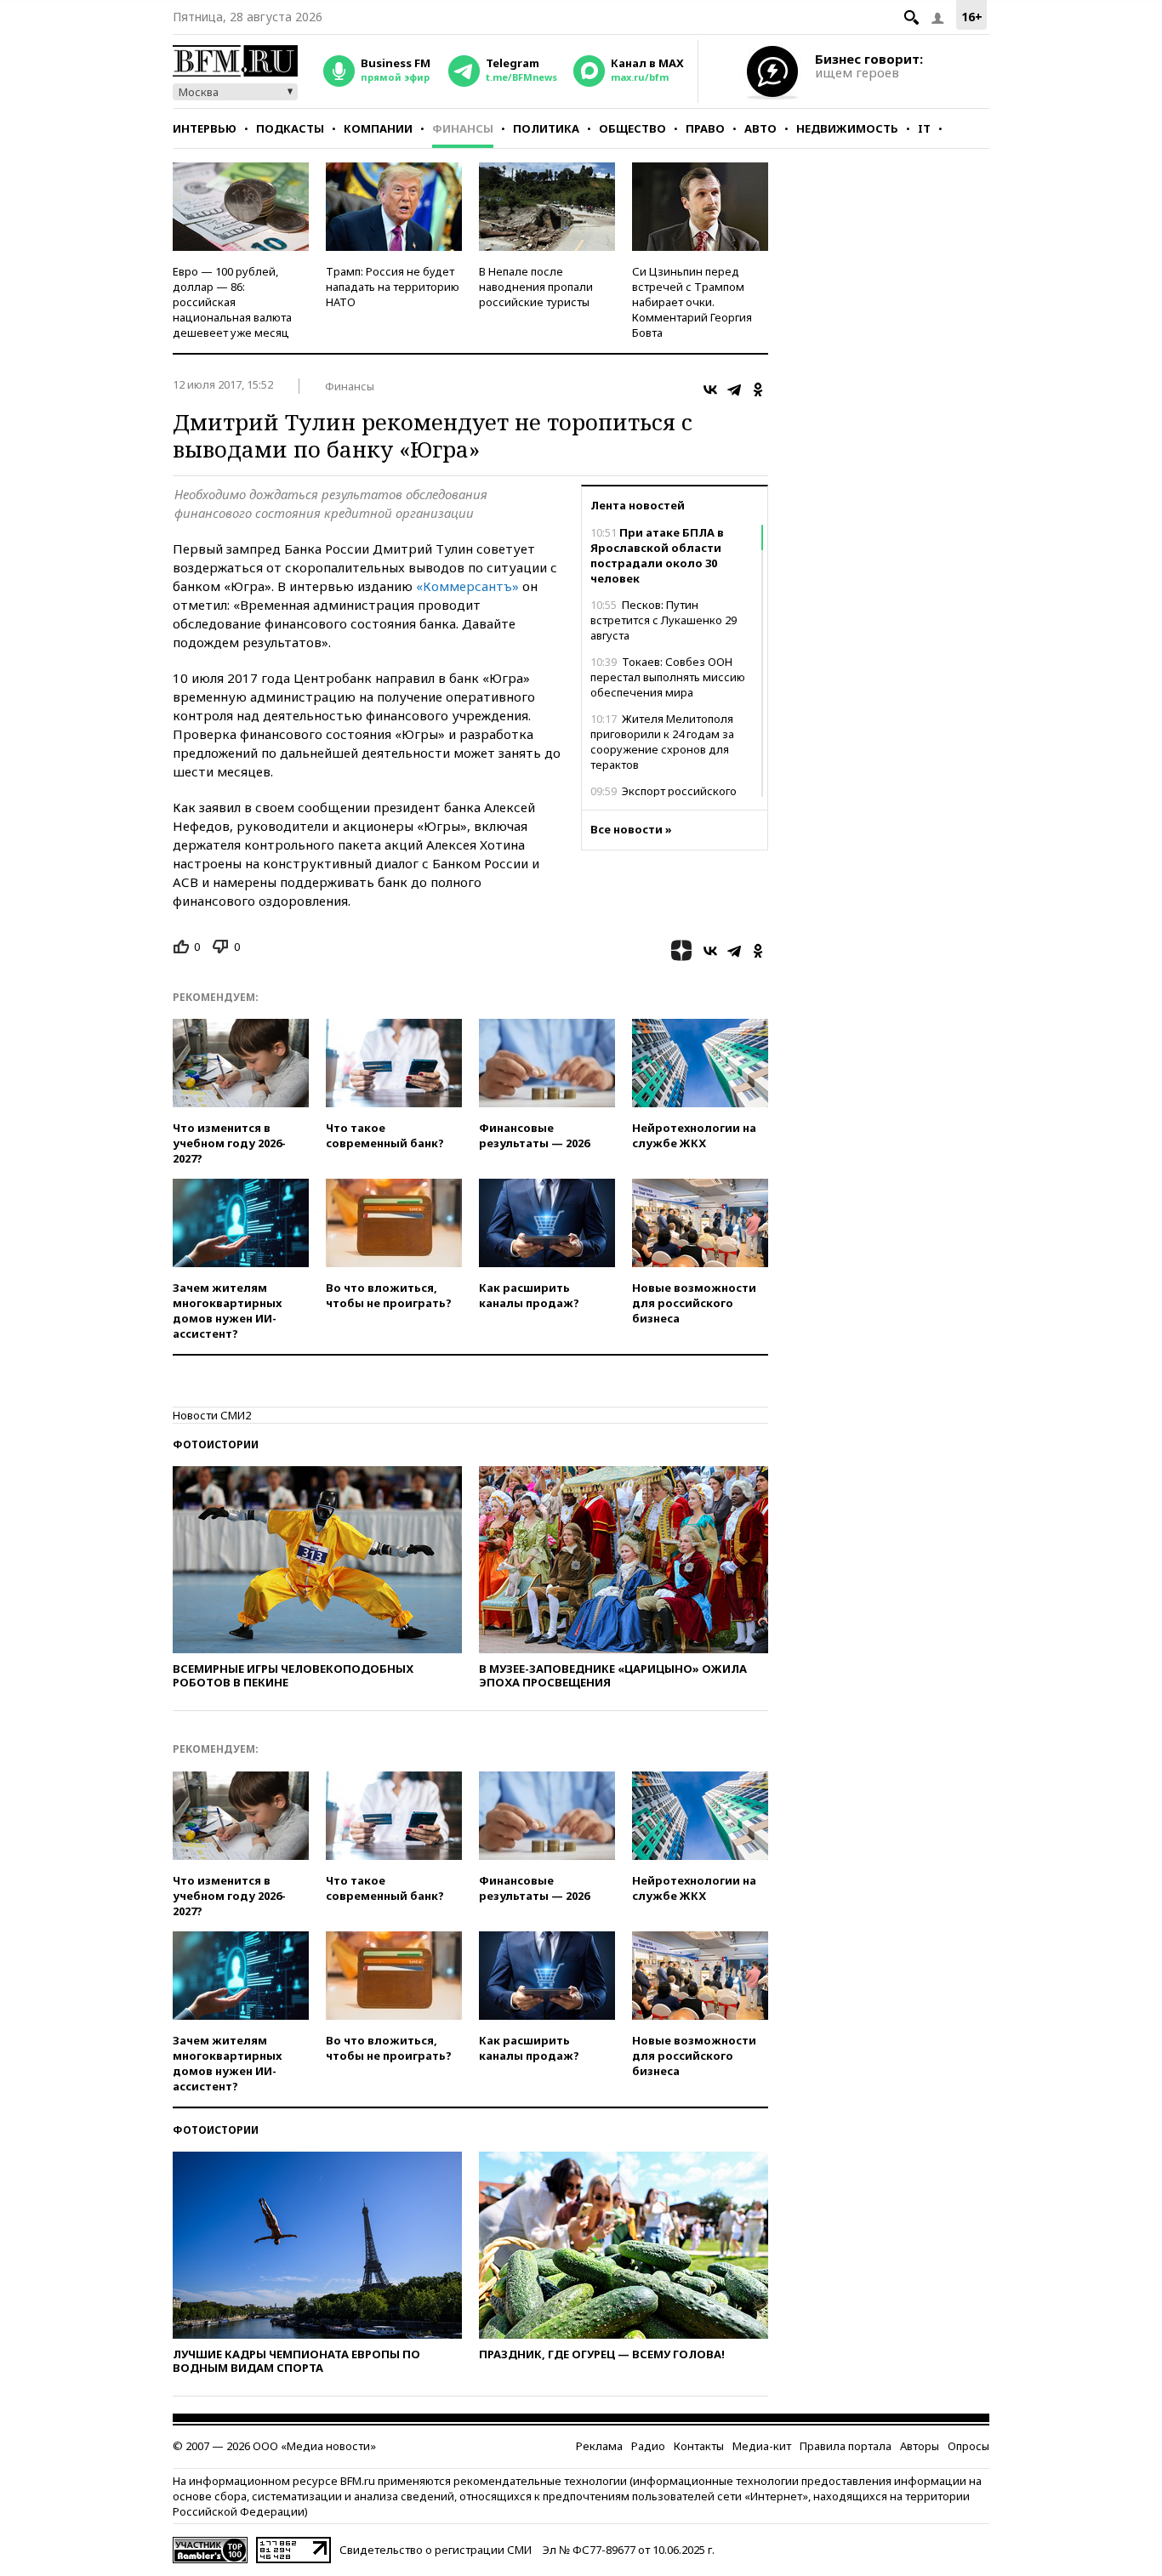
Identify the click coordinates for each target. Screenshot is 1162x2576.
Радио (648, 2446)
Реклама (599, 2446)
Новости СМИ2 (212, 1415)
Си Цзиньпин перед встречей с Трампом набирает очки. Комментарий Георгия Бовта (692, 302)
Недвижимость (847, 128)
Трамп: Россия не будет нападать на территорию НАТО (393, 287)
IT (924, 128)
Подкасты (290, 128)
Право (705, 128)
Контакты (699, 2446)
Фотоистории (216, 1444)
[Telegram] (734, 390)
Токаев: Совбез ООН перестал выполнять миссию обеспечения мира (668, 677)
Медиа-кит (762, 2446)
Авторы (920, 2446)
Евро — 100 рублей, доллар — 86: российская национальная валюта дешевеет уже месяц (232, 302)
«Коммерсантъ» (467, 586)
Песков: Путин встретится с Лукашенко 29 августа (664, 620)
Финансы (463, 128)
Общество (632, 128)
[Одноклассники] (758, 390)
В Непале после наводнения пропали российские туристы (536, 287)
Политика (546, 128)
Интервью (205, 128)
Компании (378, 128)
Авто (760, 128)
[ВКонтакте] (710, 390)
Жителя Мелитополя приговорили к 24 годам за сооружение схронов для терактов (662, 742)
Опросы (968, 2446)
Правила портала (846, 2446)
